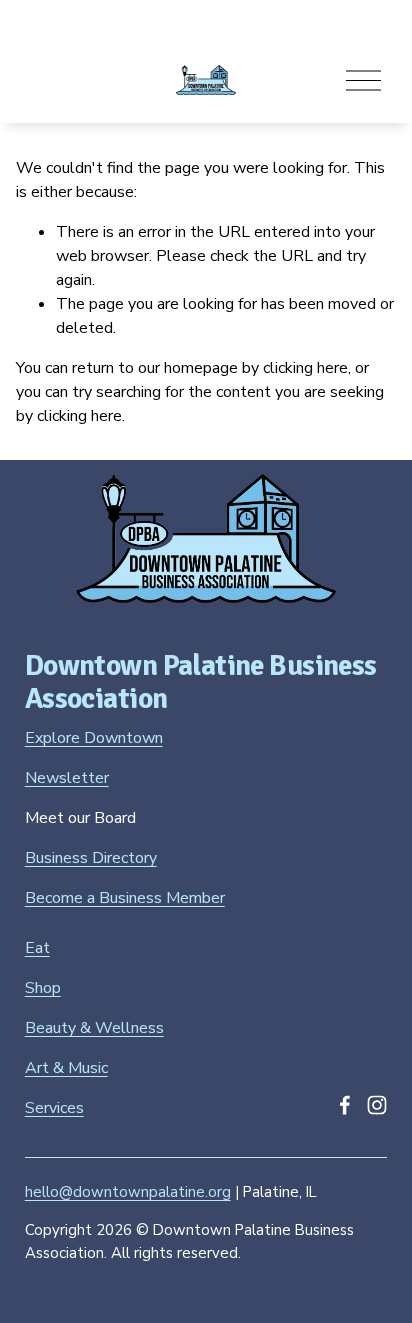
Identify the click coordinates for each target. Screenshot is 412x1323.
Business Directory (91, 858)
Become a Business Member (125, 898)
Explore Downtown (94, 738)
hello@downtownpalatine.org (128, 1192)
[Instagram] (377, 1105)
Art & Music (66, 1068)
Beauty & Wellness (94, 1028)
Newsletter (67, 778)
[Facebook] (345, 1105)
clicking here (305, 368)
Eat (37, 948)
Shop (43, 988)
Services (54, 1108)
